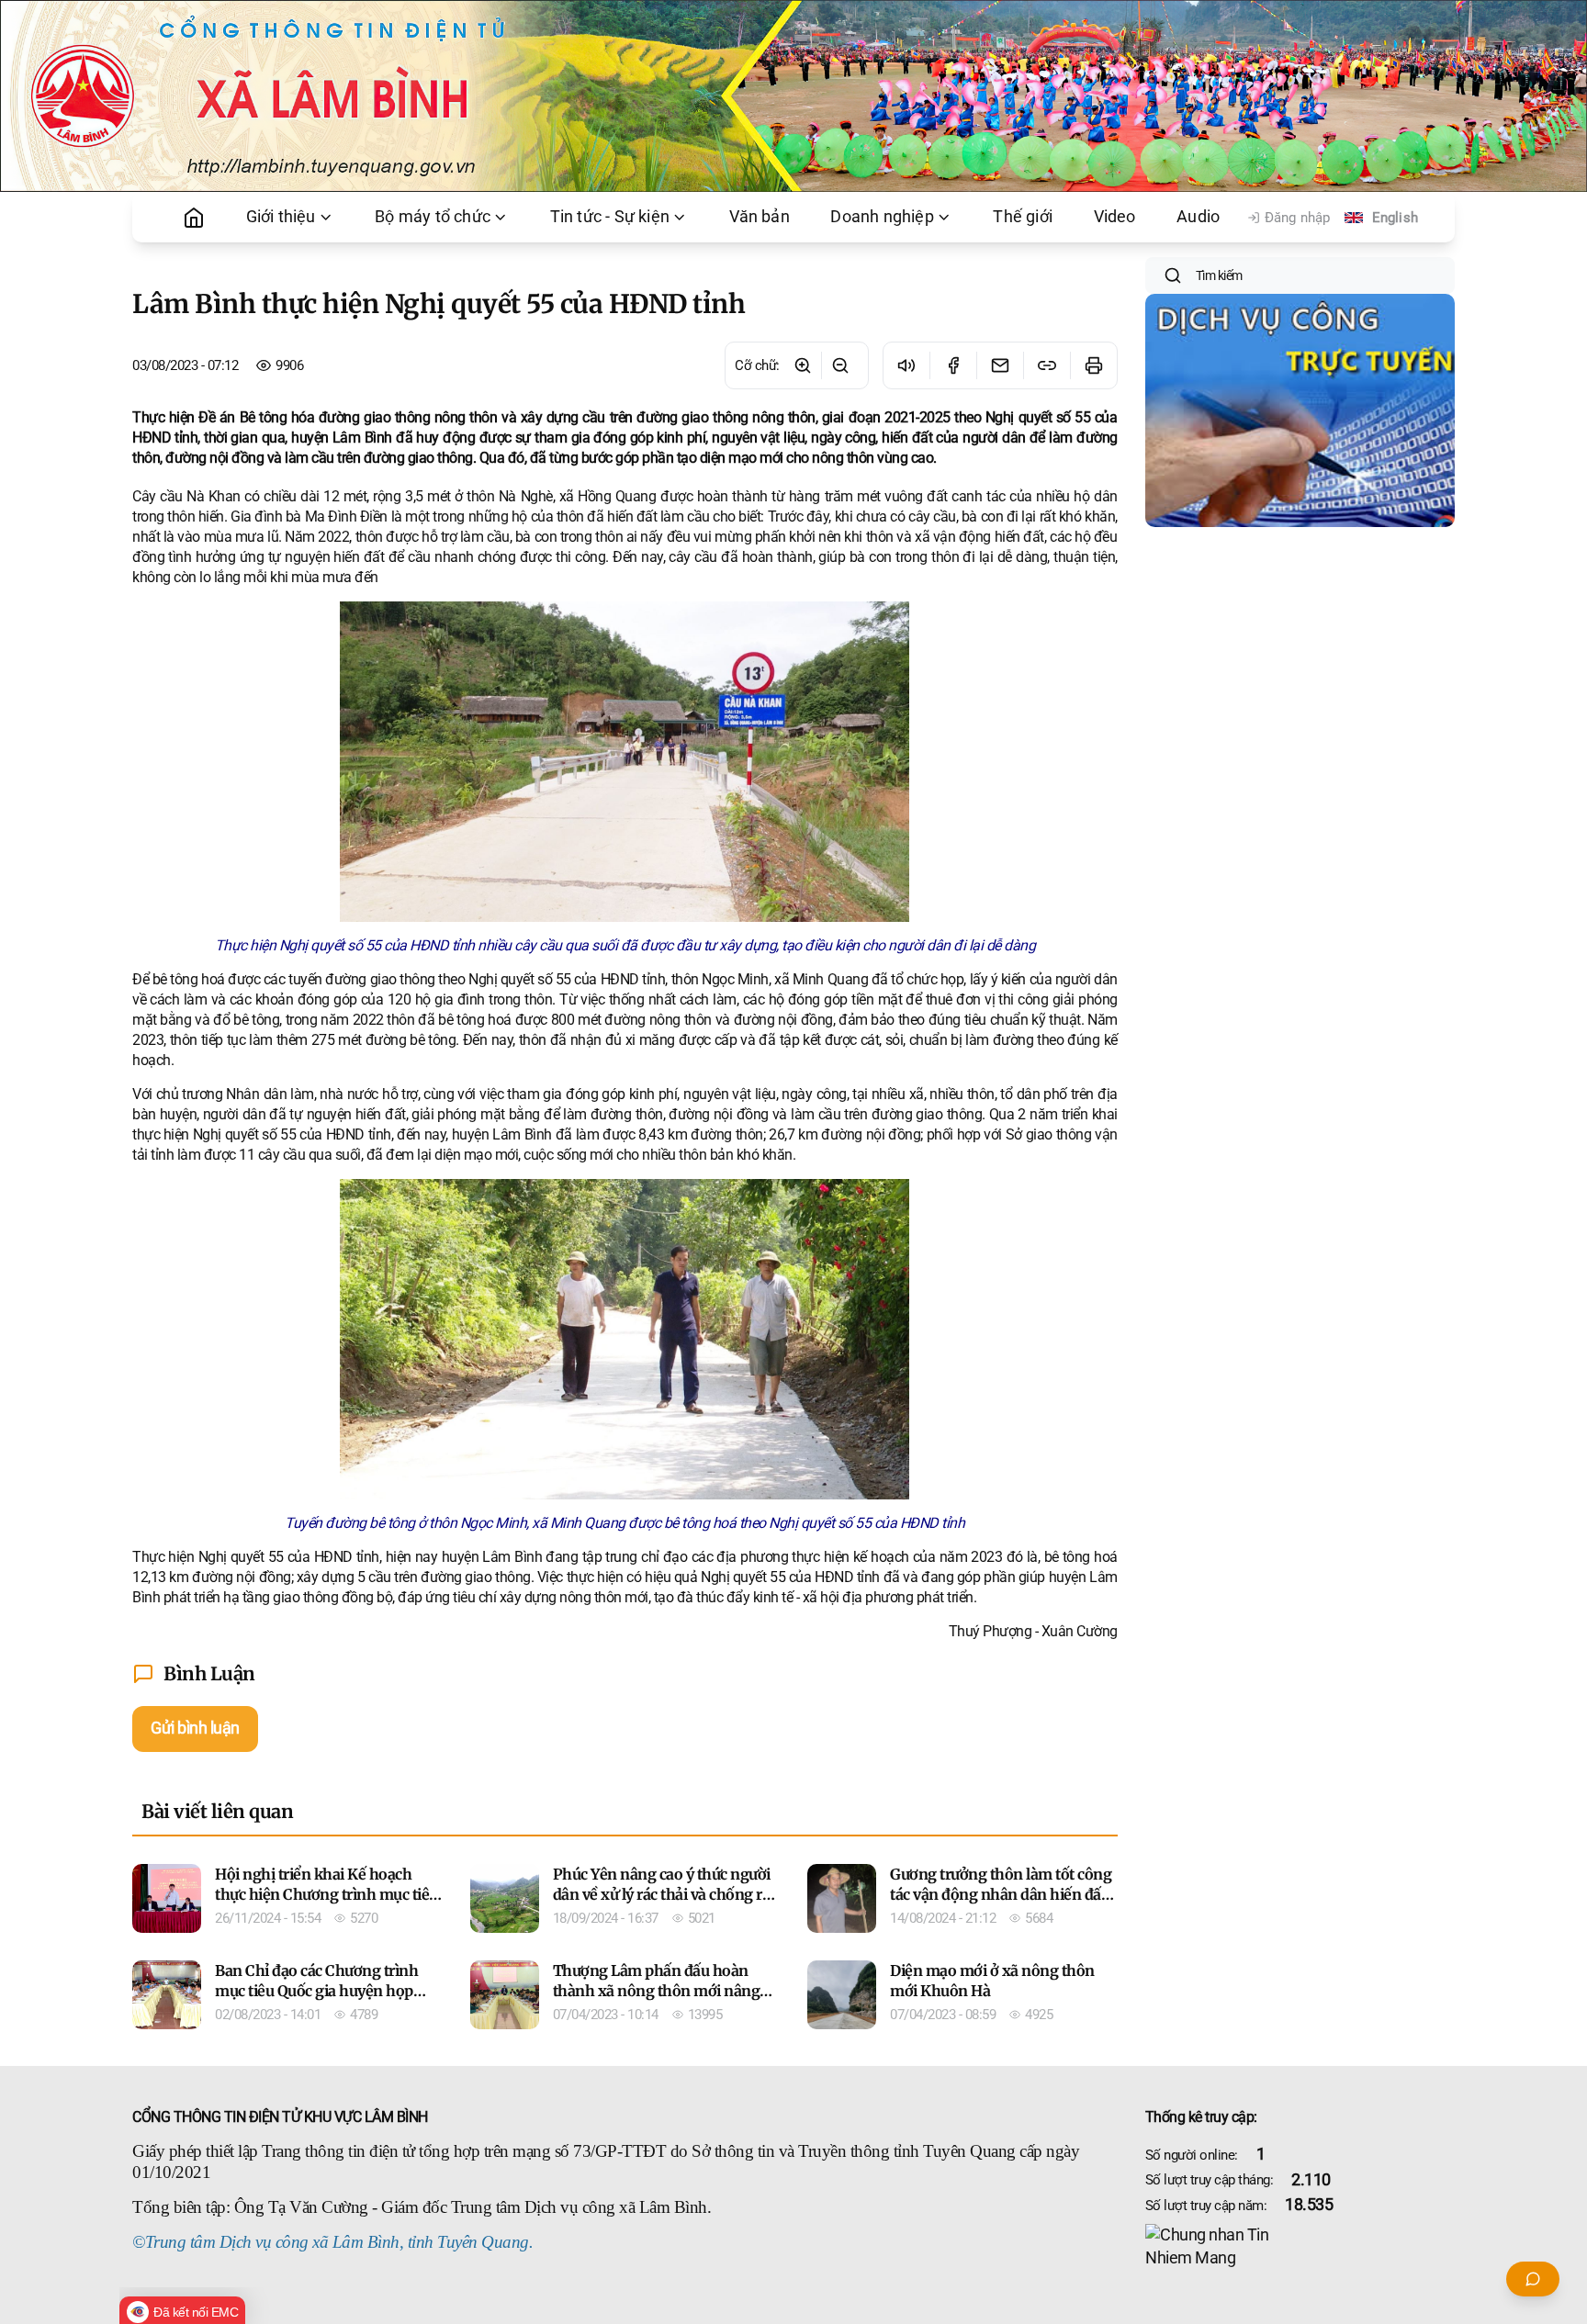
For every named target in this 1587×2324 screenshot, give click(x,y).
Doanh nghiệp (882, 217)
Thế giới (1023, 217)
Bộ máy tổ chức (433, 217)
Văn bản (760, 217)
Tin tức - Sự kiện (610, 217)
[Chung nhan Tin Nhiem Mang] (1300, 2247)
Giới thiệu (281, 217)
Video (1115, 217)
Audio (1198, 217)
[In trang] (1093, 365)
